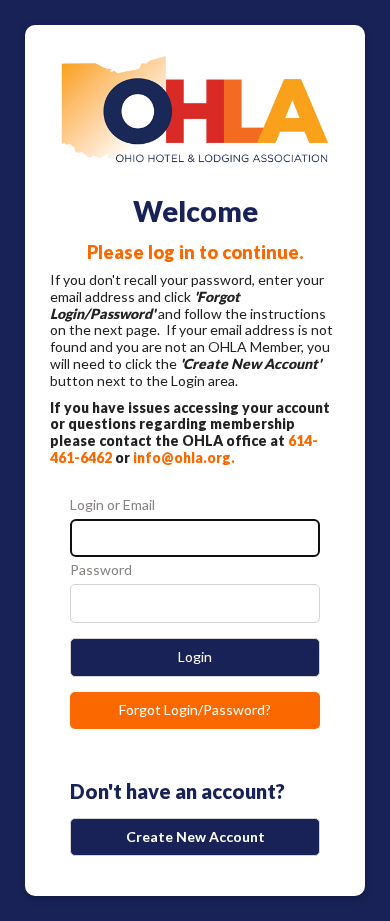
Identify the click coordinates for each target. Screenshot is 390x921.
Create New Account (195, 836)
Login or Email (112, 505)
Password (101, 570)
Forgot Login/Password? (195, 709)
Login (195, 656)
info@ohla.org (182, 457)
